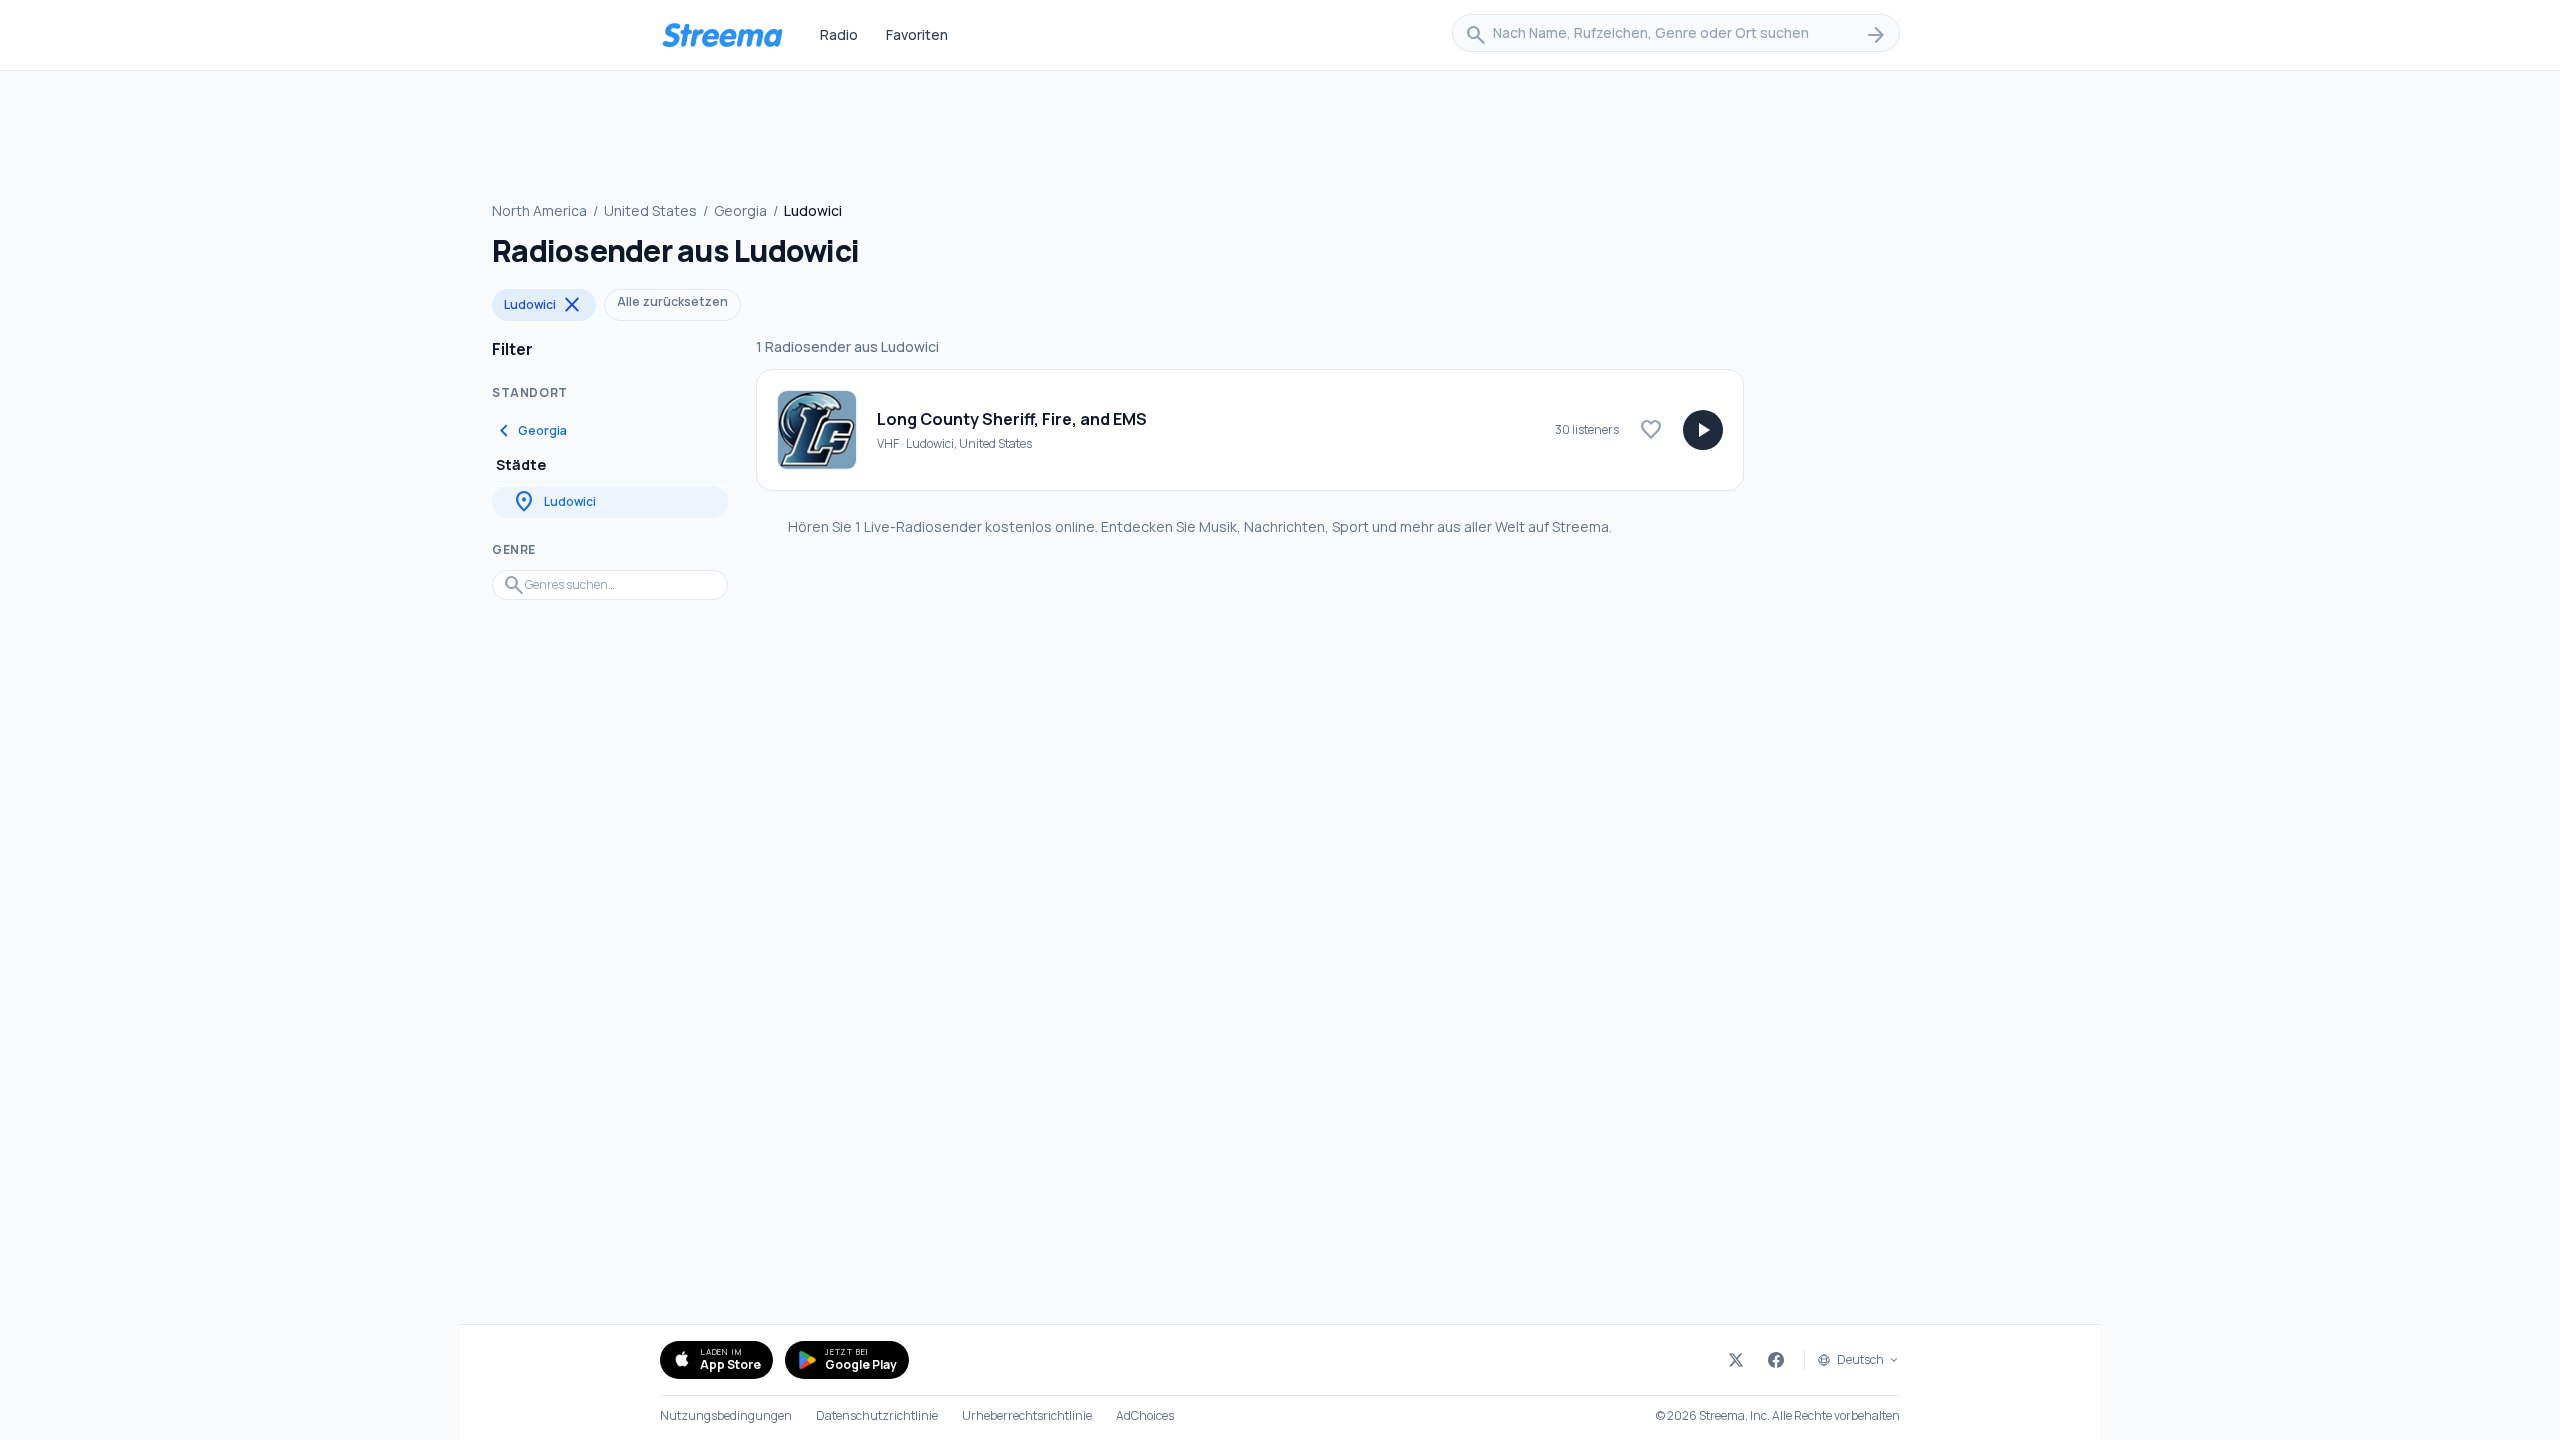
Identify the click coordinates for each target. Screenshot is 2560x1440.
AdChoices (1145, 1416)
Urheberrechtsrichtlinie (1027, 1416)
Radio (839, 34)
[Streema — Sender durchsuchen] (722, 35)
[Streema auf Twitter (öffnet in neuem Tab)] (1736, 1360)
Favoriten (917, 34)
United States (650, 210)
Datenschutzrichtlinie (877, 1416)
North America (539, 210)
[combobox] (1676, 35)
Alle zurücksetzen (672, 301)
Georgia (740, 210)
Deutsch (1860, 1360)
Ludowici (544, 305)
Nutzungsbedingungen (726, 1416)
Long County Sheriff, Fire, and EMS (1012, 419)
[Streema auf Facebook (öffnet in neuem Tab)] (1776, 1360)
